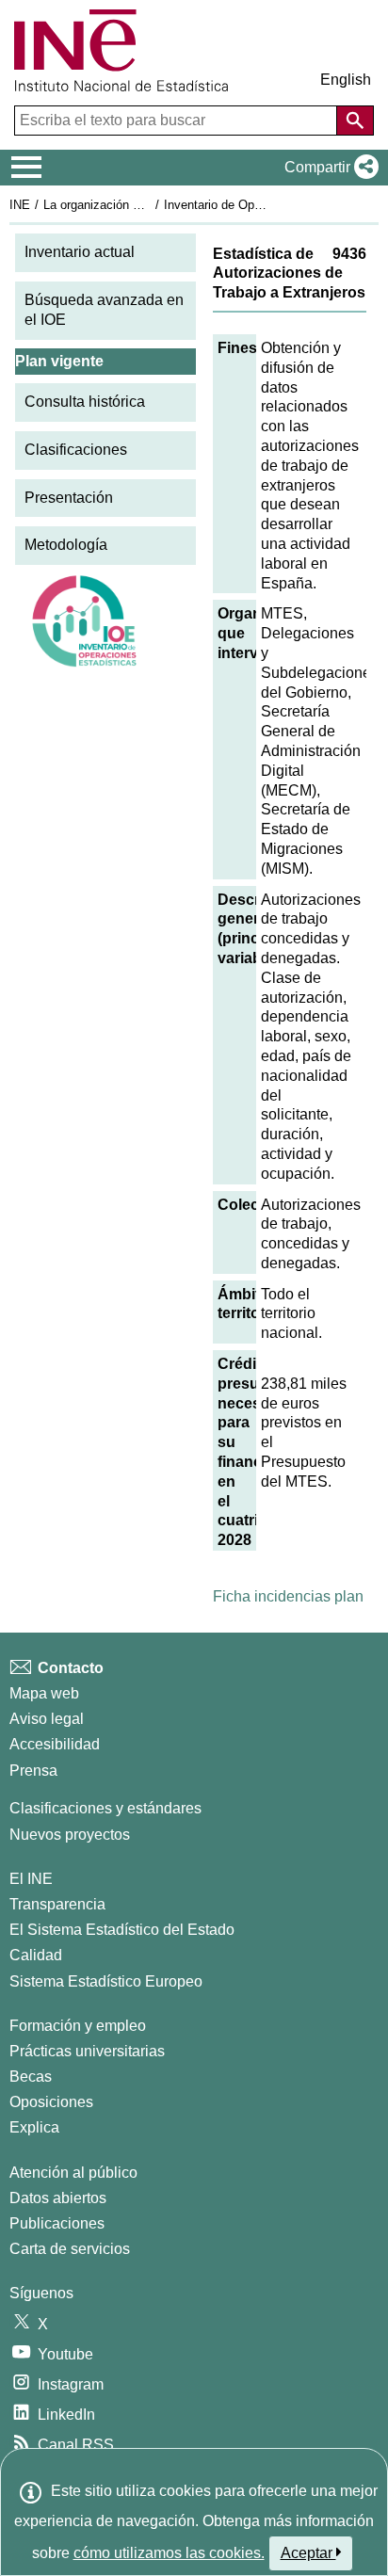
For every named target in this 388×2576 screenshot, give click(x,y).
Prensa (33, 1771)
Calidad (36, 1955)
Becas (31, 2077)
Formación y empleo (78, 2026)
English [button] (346, 80)
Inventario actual (80, 252)
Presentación (69, 498)
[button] (328, 168)
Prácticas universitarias (87, 2051)
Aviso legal (47, 1719)
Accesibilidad (55, 1744)
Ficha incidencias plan (288, 1596)
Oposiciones (51, 2102)
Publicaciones (57, 2223)
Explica (34, 2127)
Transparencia (57, 1904)
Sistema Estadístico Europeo (106, 1981)
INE (20, 205)
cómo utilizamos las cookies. (169, 2553)
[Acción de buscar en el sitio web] (355, 121)
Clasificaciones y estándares (105, 1808)
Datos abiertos (58, 2198)
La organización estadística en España (149, 205)
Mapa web (44, 1693)
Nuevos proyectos (70, 1835)
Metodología (66, 545)
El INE (31, 1879)
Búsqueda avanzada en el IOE (104, 310)
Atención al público (73, 2173)
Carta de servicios (70, 2249)
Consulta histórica (85, 402)
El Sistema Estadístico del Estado (122, 1930)
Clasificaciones (76, 450)
